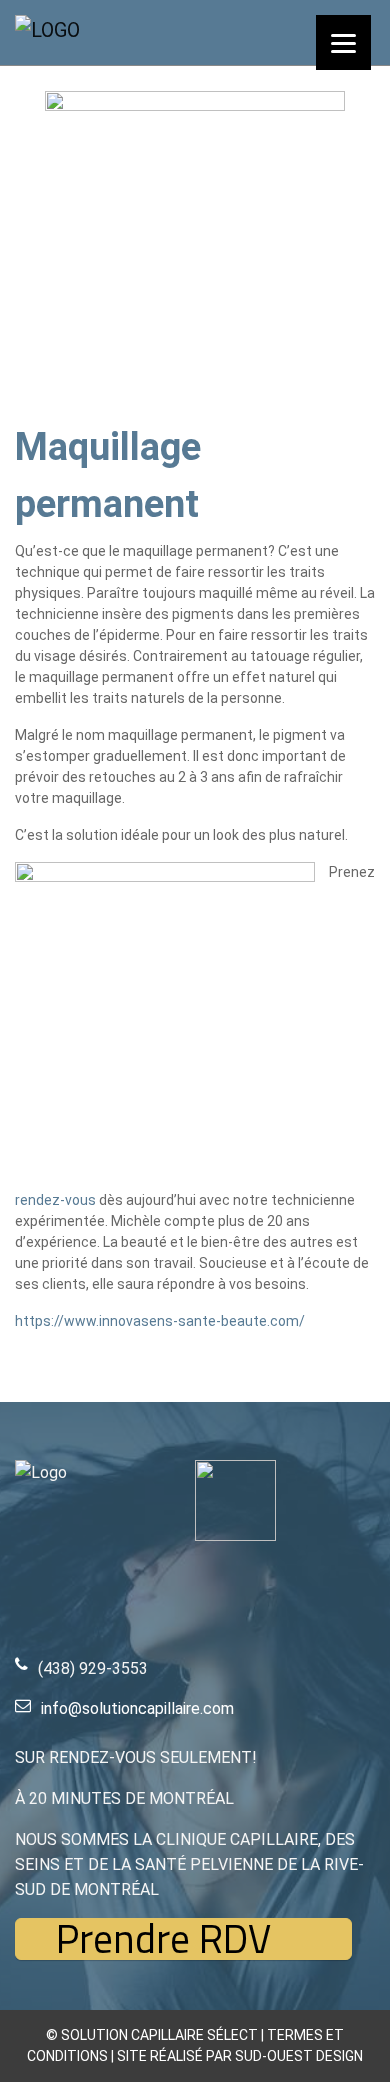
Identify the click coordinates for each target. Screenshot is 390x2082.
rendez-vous (55, 1200)
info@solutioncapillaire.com (137, 1708)
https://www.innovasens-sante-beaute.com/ (160, 1321)
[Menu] (343, 42)
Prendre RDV (163, 1939)
